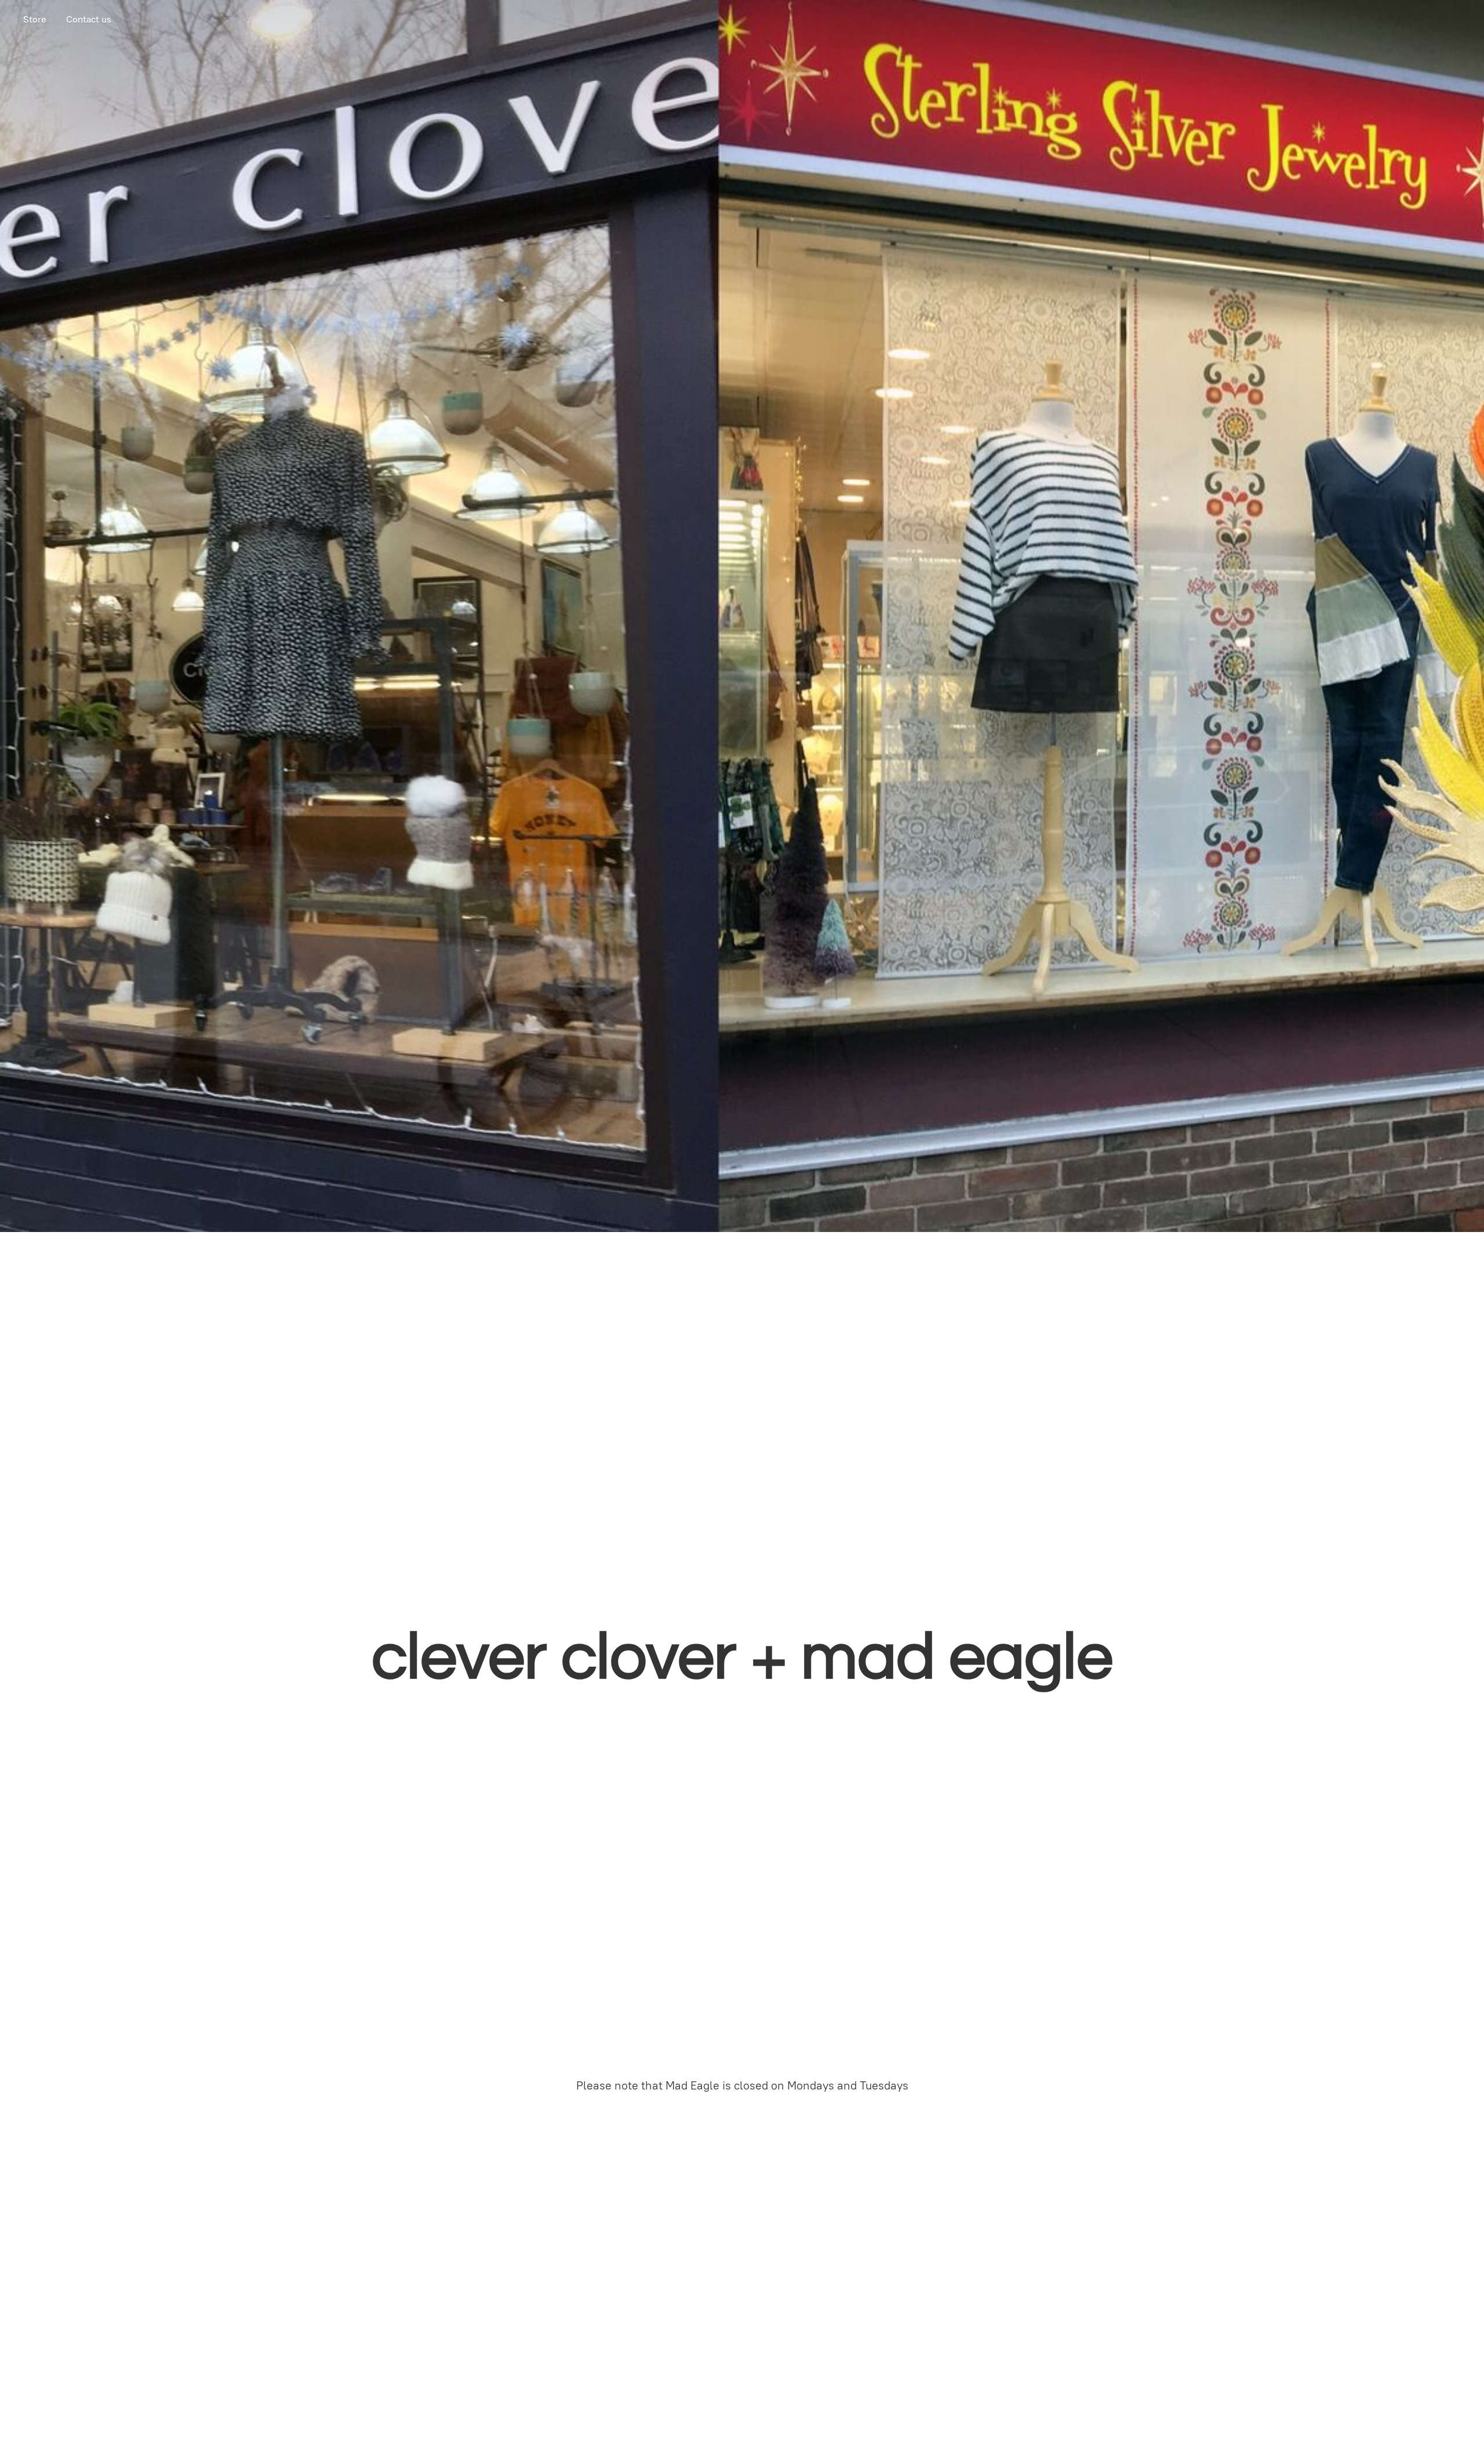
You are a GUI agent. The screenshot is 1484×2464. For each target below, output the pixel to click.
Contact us (89, 19)
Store (35, 19)
